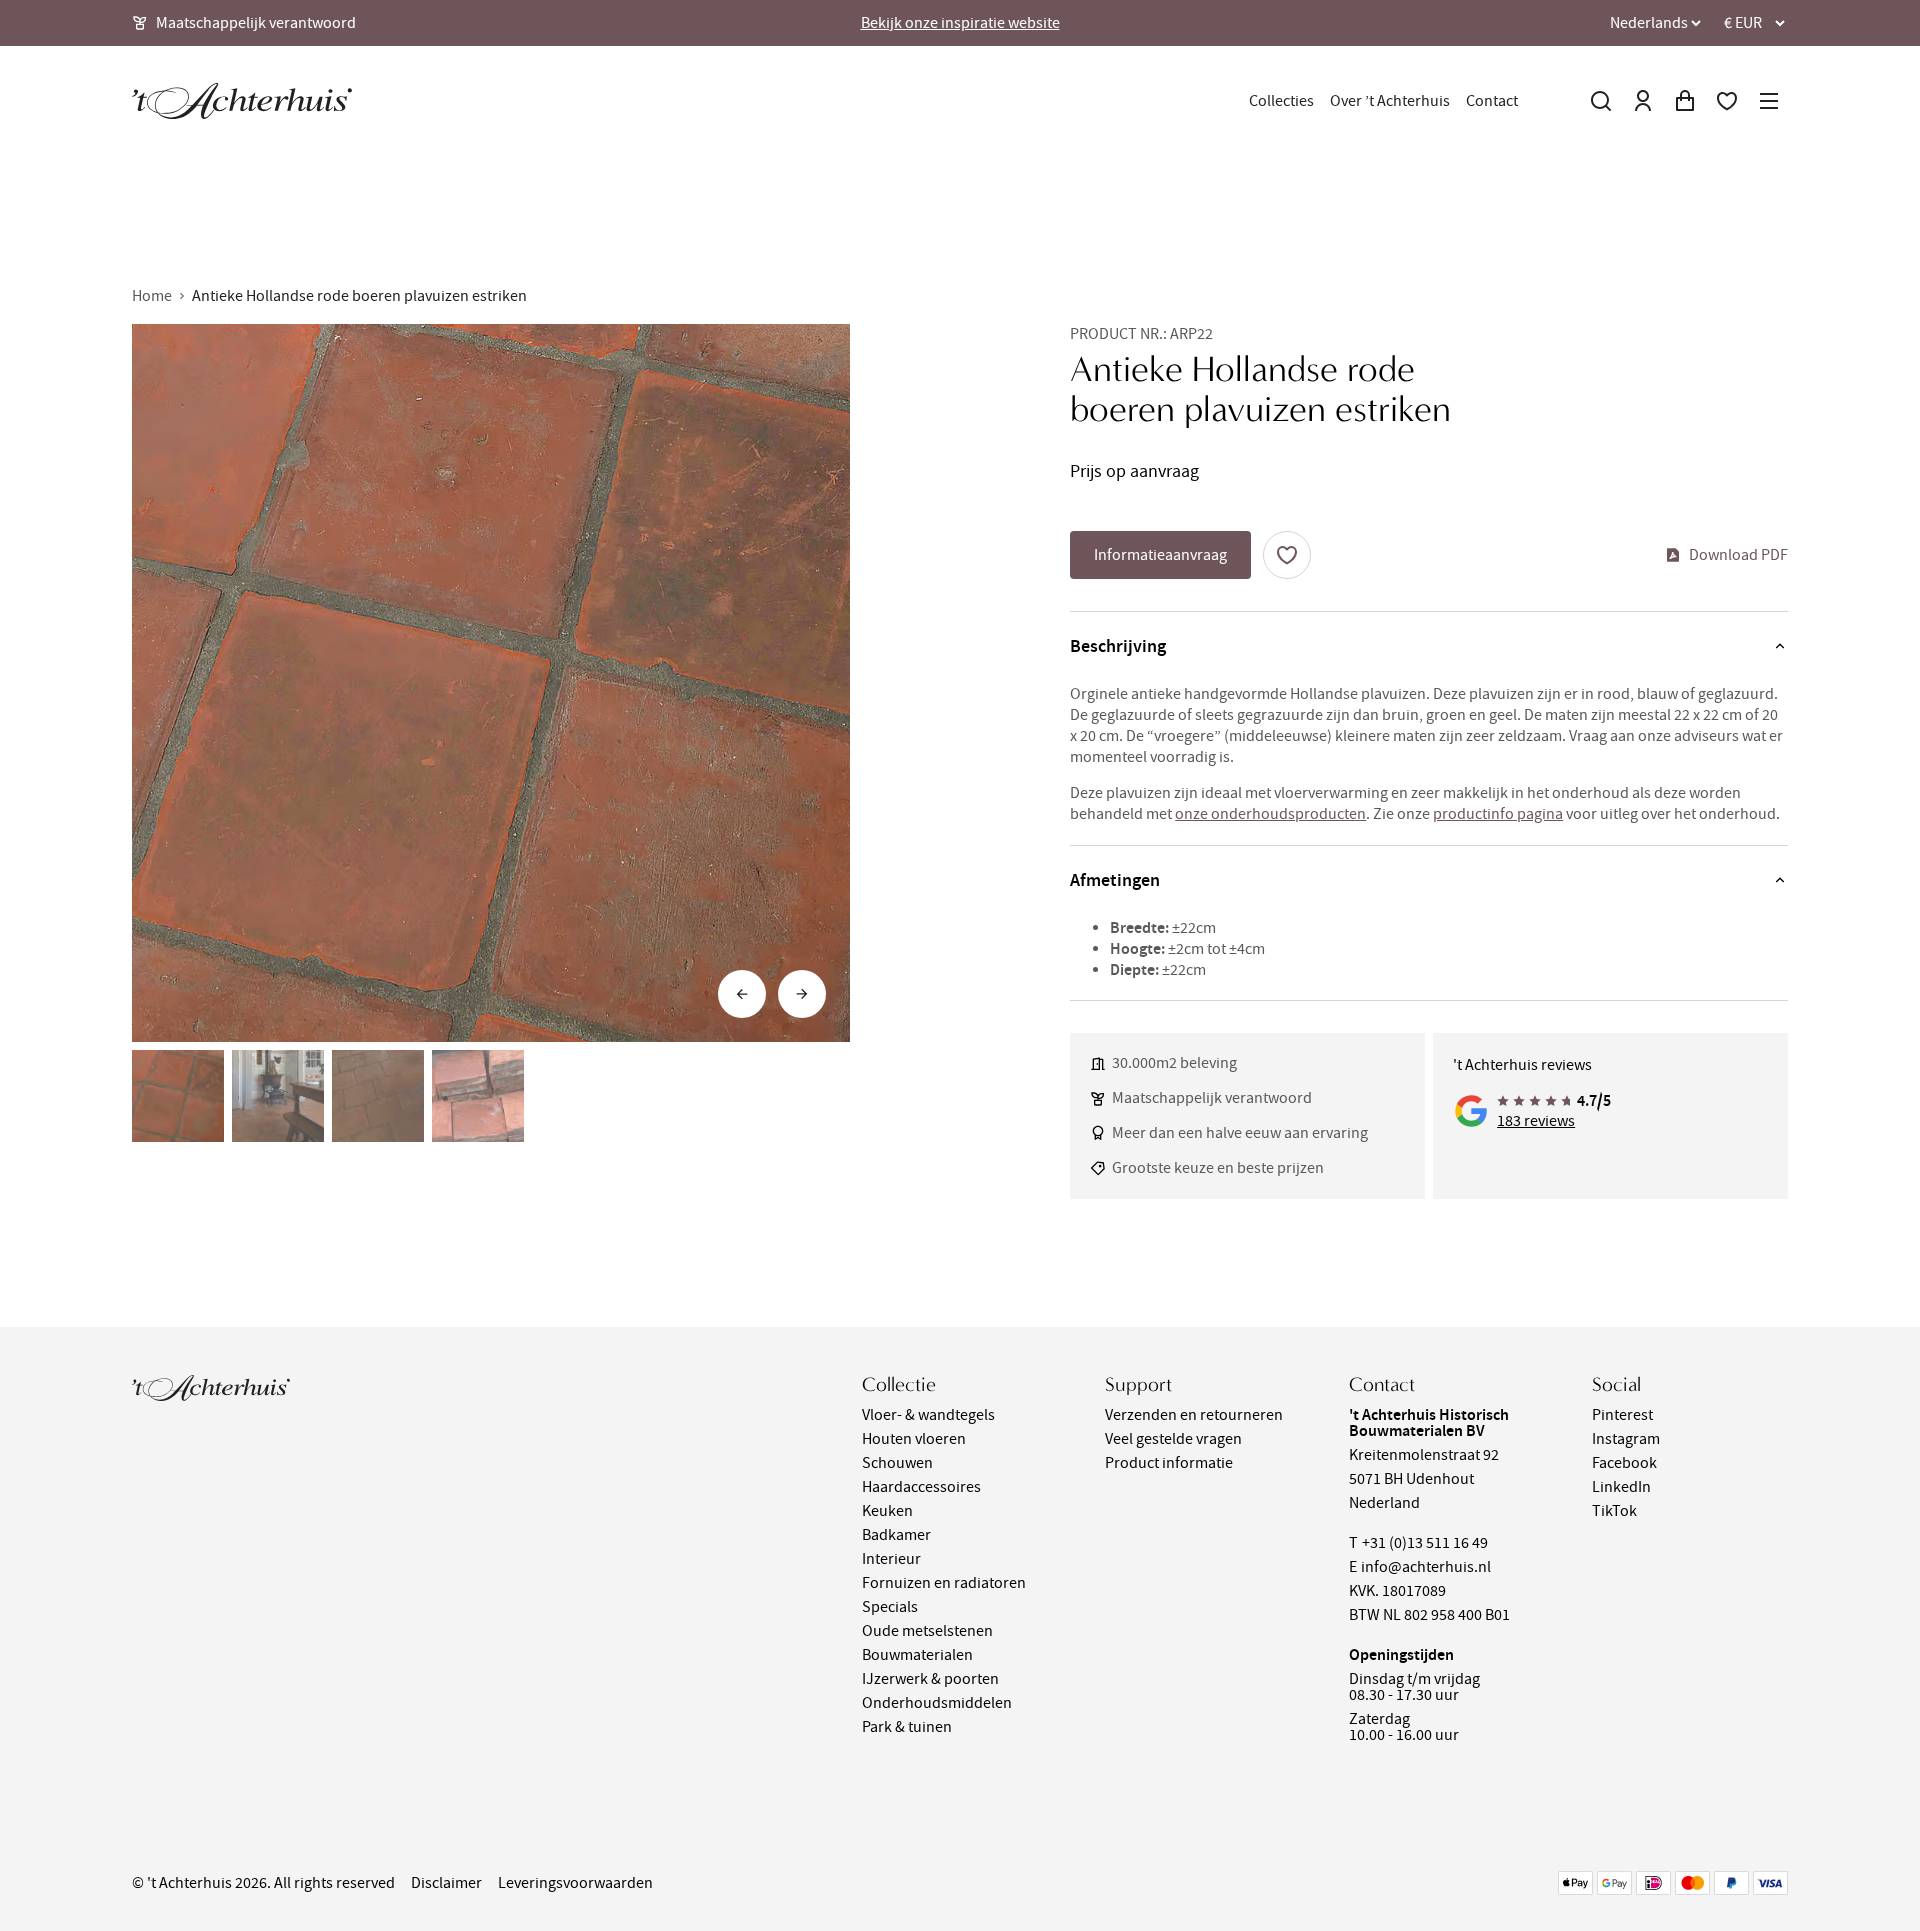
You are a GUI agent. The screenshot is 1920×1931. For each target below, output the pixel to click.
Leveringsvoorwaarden (575, 1883)
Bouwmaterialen (917, 1655)
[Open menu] (1769, 101)
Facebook (1624, 1463)
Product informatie (1169, 1463)
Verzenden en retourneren (1194, 1415)
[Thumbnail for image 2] (278, 1096)
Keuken (887, 1511)
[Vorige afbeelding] (742, 994)
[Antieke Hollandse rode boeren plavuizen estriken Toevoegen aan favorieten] (1287, 555)
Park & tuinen (907, 1727)
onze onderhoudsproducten (1270, 814)
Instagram (1626, 1439)
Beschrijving (1118, 646)
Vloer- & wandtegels (928, 1415)
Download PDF (1738, 555)
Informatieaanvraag (1160, 555)
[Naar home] (242, 101)
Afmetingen (1115, 880)
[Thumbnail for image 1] (178, 1096)
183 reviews (1536, 1121)
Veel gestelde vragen (1173, 1439)
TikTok (1614, 1511)
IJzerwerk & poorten (930, 1679)
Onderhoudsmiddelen (937, 1703)
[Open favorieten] (1727, 101)
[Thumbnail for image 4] (478, 1096)
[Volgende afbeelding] (802, 994)
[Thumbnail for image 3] (378, 1096)
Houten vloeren (914, 1439)
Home (152, 296)
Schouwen (897, 1463)
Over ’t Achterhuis (1390, 101)
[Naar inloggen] (1643, 101)
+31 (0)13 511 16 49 (1425, 1543)
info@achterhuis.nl (1426, 1567)
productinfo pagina (1498, 814)
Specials (890, 1607)
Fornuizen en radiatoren (944, 1583)
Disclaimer (446, 1883)
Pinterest (1622, 1415)
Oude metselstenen (927, 1631)
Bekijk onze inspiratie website (960, 23)
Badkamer (896, 1535)
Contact (1492, 101)
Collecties (1281, 101)
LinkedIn (1621, 1487)
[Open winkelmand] (1685, 101)
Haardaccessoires (921, 1487)
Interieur (891, 1559)
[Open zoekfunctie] (1601, 101)
